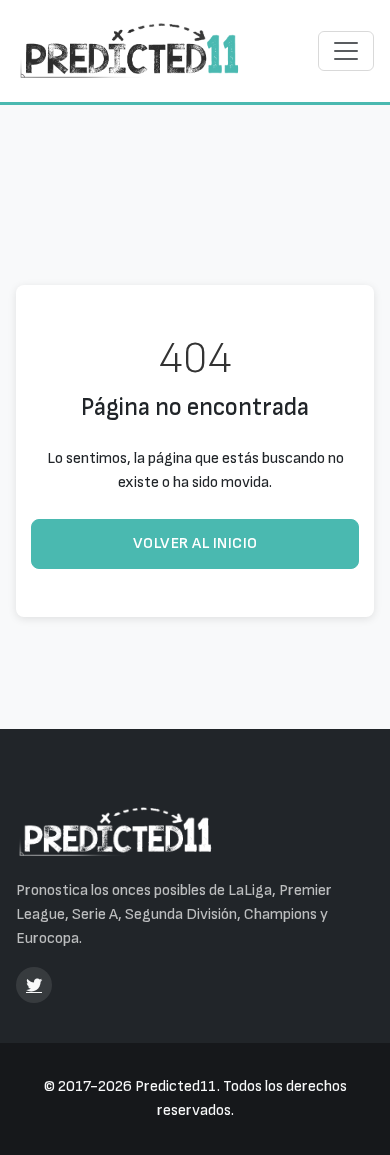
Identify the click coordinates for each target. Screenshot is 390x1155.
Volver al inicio (195, 543)
